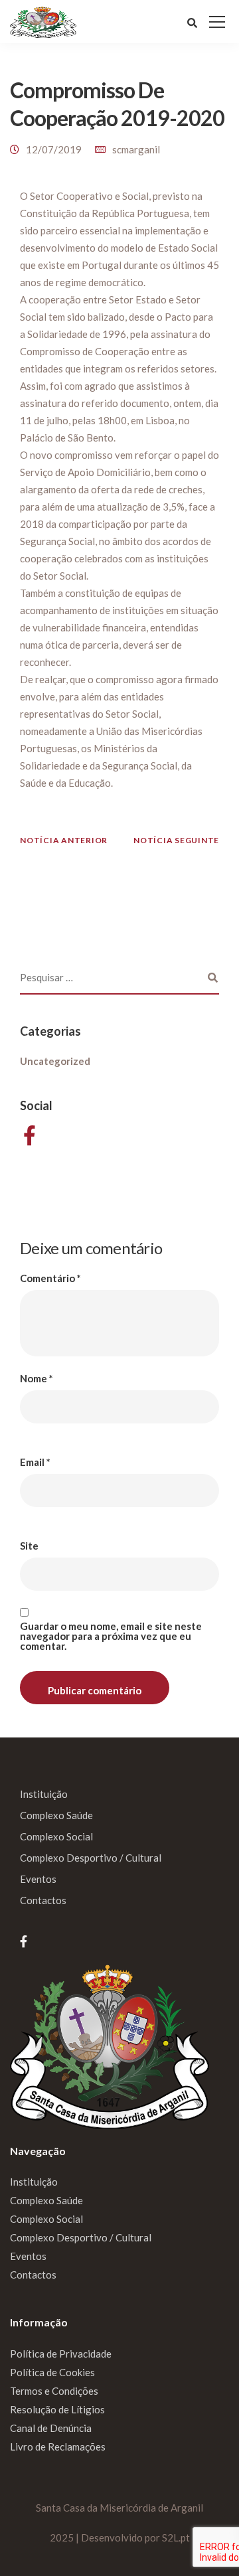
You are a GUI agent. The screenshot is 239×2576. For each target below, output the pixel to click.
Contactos (43, 1900)
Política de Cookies (52, 2372)
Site (29, 1546)
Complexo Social (56, 1836)
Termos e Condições (54, 2391)
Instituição (44, 1794)
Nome (37, 1379)
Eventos (38, 1879)
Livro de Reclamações (58, 2447)
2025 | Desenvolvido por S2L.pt (120, 2537)
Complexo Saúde (56, 1815)
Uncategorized (55, 1061)
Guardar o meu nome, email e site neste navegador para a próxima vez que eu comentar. (111, 1636)
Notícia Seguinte (176, 840)
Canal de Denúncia (51, 2428)
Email (35, 1462)
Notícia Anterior (64, 840)
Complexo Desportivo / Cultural (91, 1858)
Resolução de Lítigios (57, 2409)
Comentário (50, 1278)
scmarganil (136, 149)
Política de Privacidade (61, 2354)
